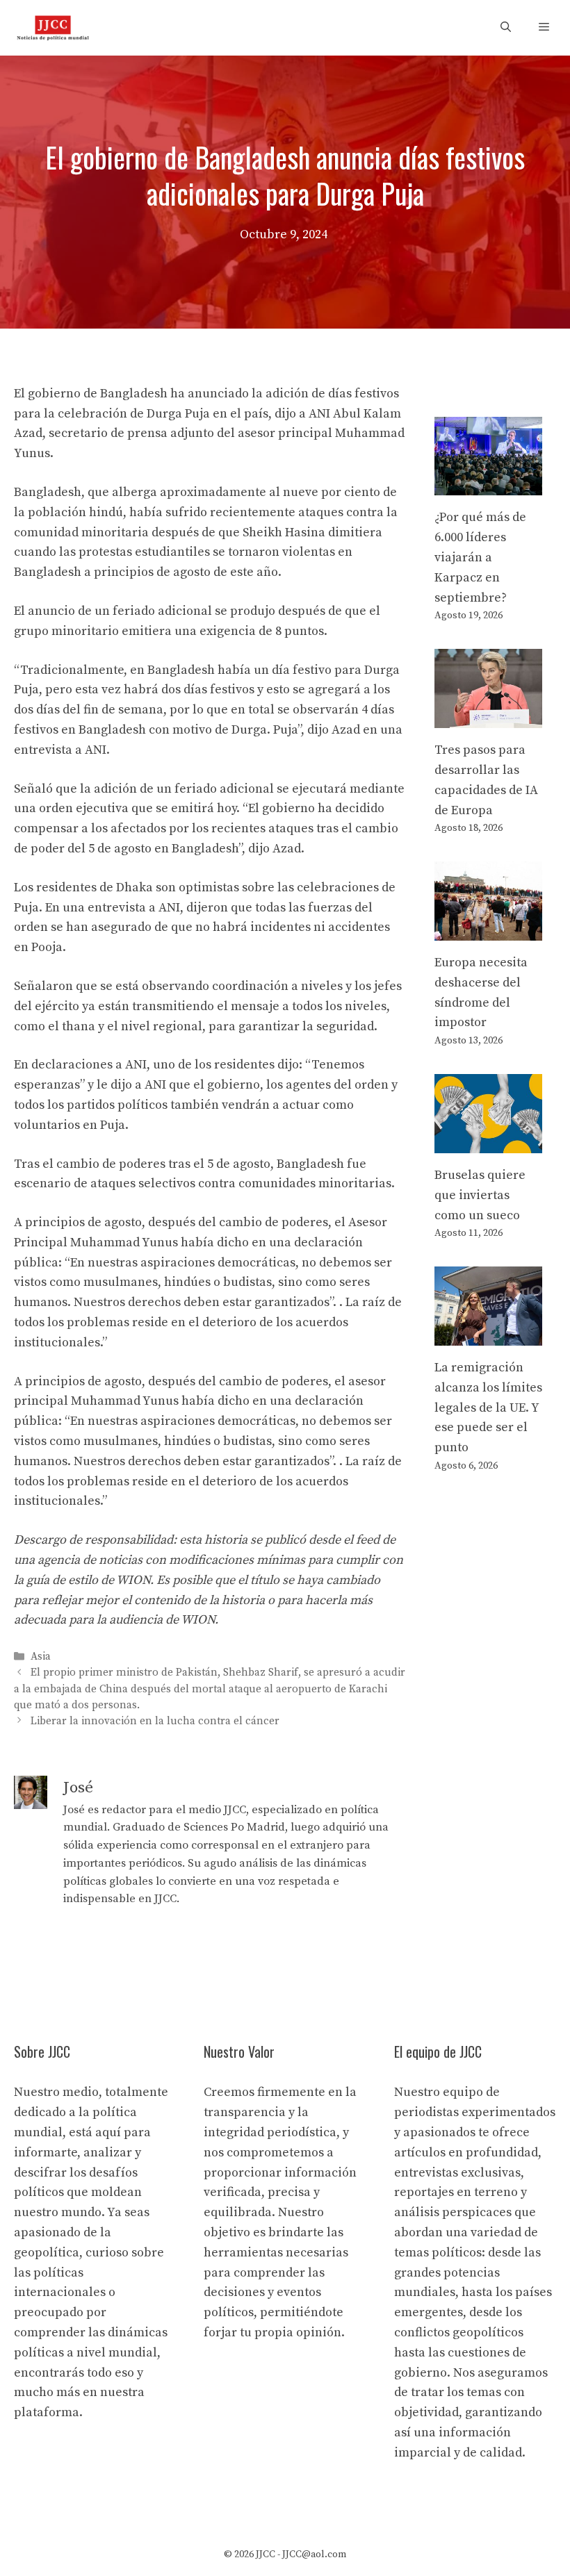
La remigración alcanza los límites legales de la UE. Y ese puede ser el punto (488, 1407)
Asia (41, 1657)
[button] (506, 28)
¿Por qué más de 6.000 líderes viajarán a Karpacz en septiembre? (480, 557)
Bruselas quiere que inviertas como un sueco (480, 1195)
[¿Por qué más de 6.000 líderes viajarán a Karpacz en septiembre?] (488, 485)
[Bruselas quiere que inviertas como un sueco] (488, 1142)
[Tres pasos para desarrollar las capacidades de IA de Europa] (488, 717)
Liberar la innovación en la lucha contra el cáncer (155, 1721)
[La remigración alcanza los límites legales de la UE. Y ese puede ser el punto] (488, 1335)
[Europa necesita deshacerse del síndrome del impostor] (488, 930)
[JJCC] (53, 28)
